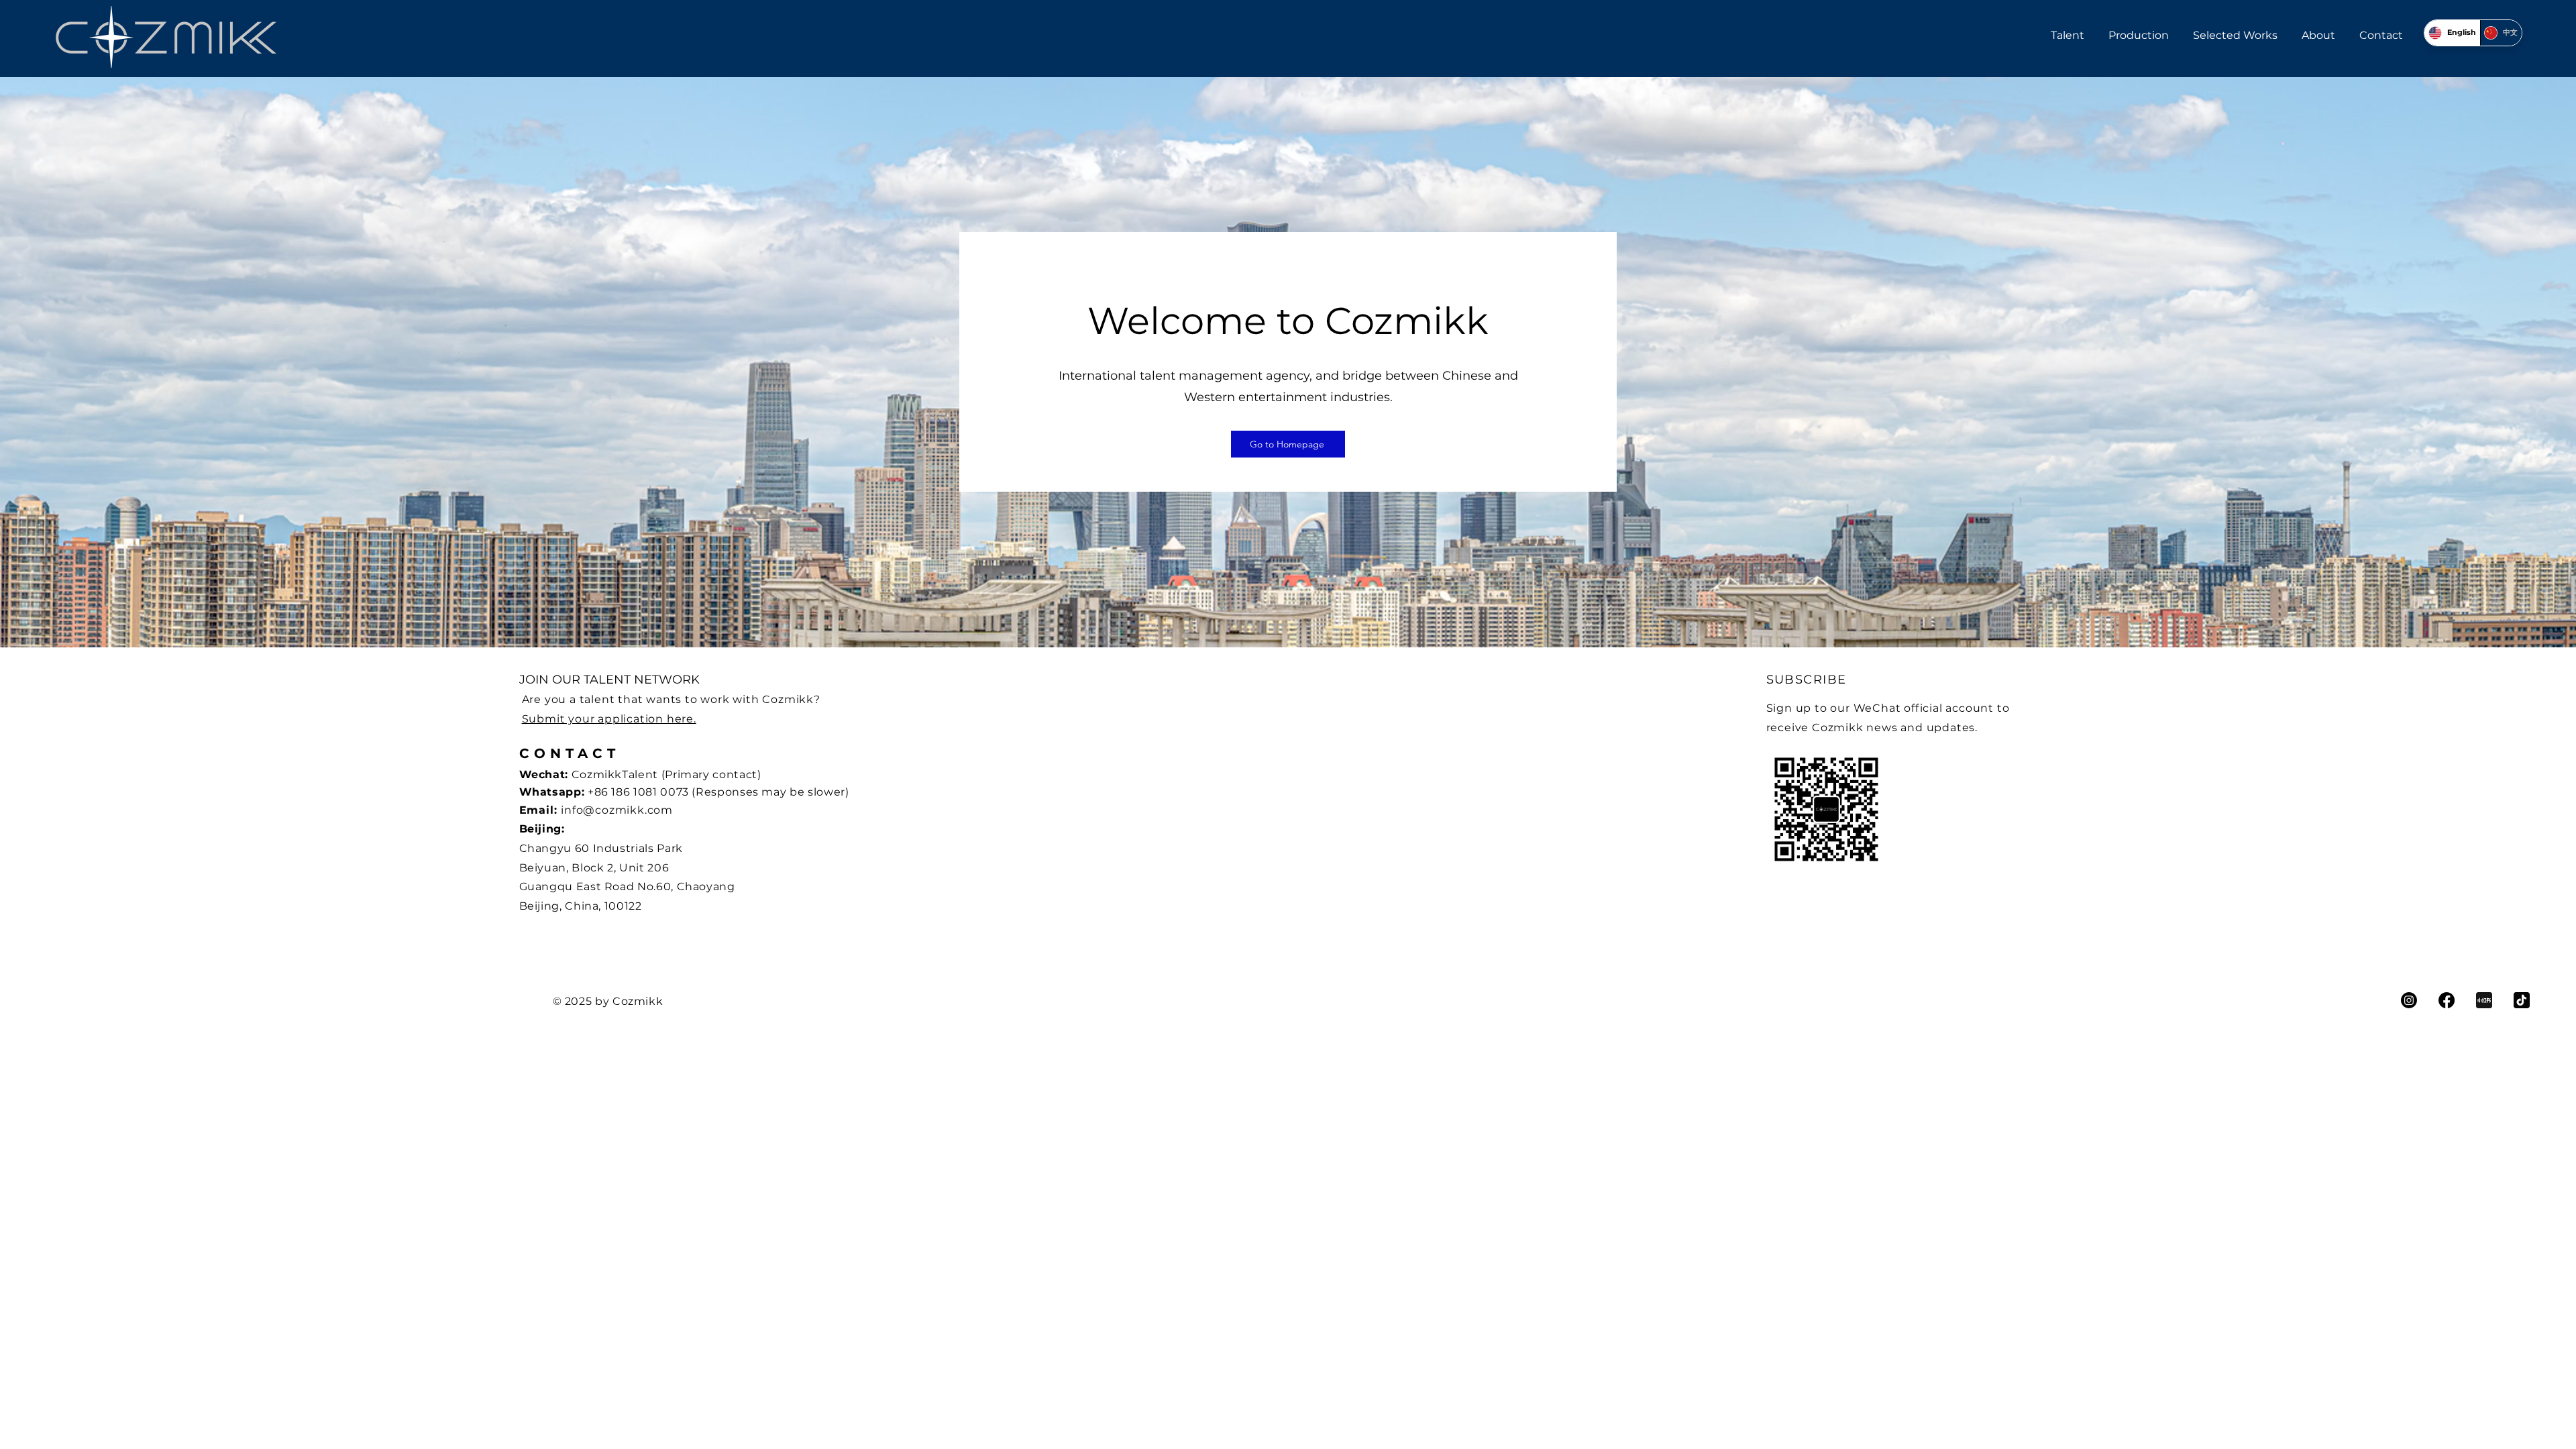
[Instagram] (2409, 1000)
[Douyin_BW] (2522, 1000)
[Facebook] (2447, 1000)
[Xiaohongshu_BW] (2484, 1000)
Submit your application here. (609, 719)
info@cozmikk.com (617, 810)
